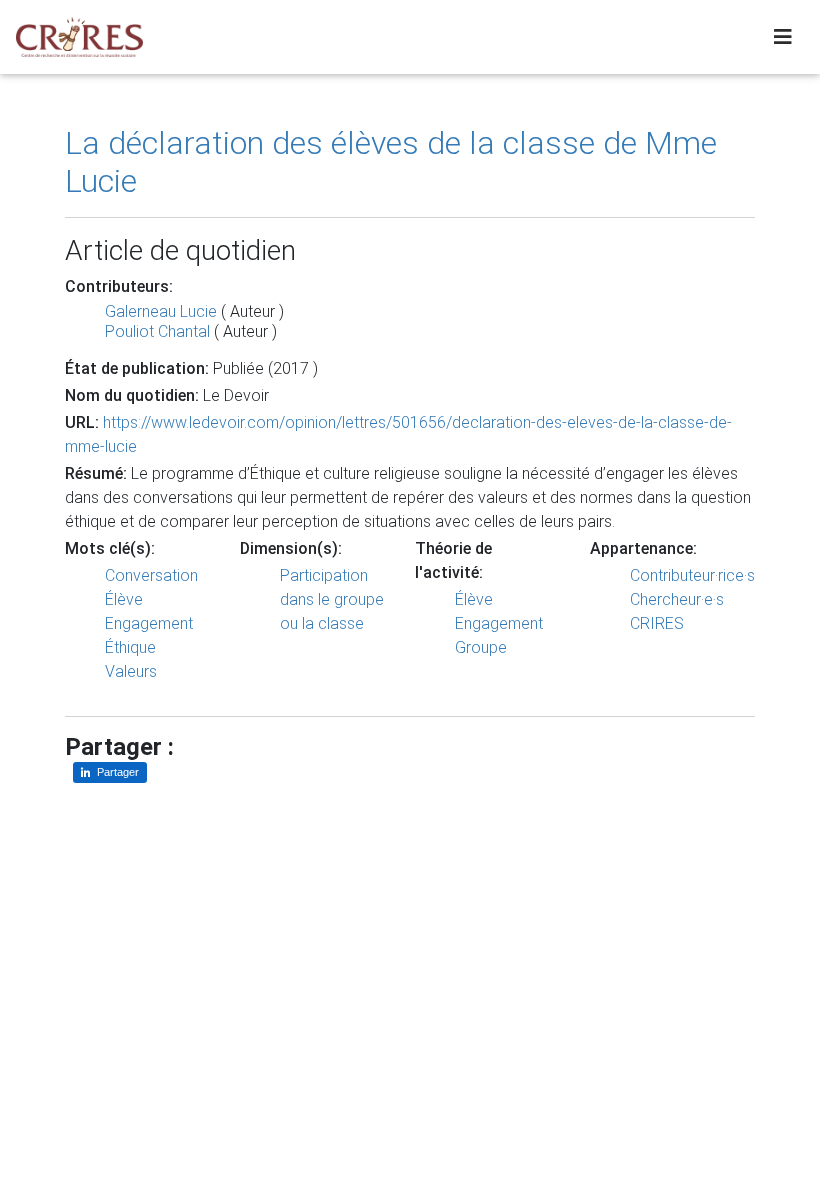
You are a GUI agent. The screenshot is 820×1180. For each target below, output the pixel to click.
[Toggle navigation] (783, 37)
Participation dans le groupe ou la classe (332, 599)
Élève (124, 599)
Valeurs (131, 671)
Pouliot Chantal (157, 331)
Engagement (149, 623)
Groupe (481, 647)
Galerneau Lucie (161, 311)
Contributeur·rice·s (692, 575)
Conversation (151, 575)
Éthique (130, 647)
